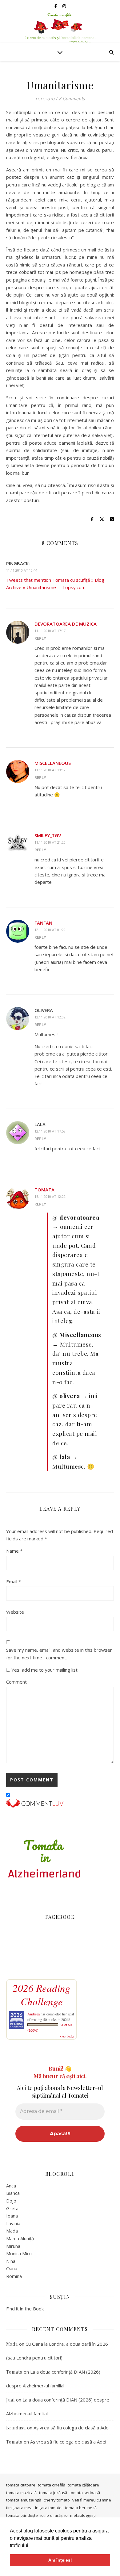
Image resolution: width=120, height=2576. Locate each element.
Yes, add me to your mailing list (44, 1670)
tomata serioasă (85, 2493)
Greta (12, 2208)
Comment (16, 1682)
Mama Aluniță (20, 2238)
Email (14, 1581)
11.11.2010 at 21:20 (50, 842)
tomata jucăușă (53, 2493)
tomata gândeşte (22, 2515)
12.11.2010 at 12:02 (50, 1017)
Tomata (44, 1190)
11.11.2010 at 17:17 (50, 631)
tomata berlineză (81, 2508)
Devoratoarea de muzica (66, 624)
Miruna (13, 2246)
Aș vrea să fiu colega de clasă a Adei (72, 2428)
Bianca (13, 2193)
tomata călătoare (83, 2485)
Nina (11, 2261)
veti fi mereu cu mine (92, 2500)
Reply (40, 638)
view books (67, 2036)
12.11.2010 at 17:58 (50, 1131)
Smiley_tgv (48, 835)
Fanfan (43, 923)
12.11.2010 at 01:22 (50, 930)
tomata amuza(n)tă (24, 2500)
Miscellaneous (53, 763)
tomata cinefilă (52, 2485)
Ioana (12, 2216)
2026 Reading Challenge (42, 1995)
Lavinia (13, 2223)
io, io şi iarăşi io (54, 2515)
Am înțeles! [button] (60, 2560)
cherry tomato (57, 2500)
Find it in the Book (25, 2309)
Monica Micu (19, 2253)
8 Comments (72, 98)
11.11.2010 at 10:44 (22, 570)
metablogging (83, 2515)
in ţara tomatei (49, 2508)
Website (15, 1612)
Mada (12, 2231)
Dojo (11, 2201)
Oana (12, 2268)
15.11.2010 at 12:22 (50, 1196)
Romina (14, 2276)
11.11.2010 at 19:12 (50, 770)
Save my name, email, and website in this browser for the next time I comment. (59, 1654)
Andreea (34, 2014)
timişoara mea (19, 2508)
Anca (11, 2186)
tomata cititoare (21, 2485)
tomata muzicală (21, 2493)
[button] (32, 2546)
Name (14, 1551)
